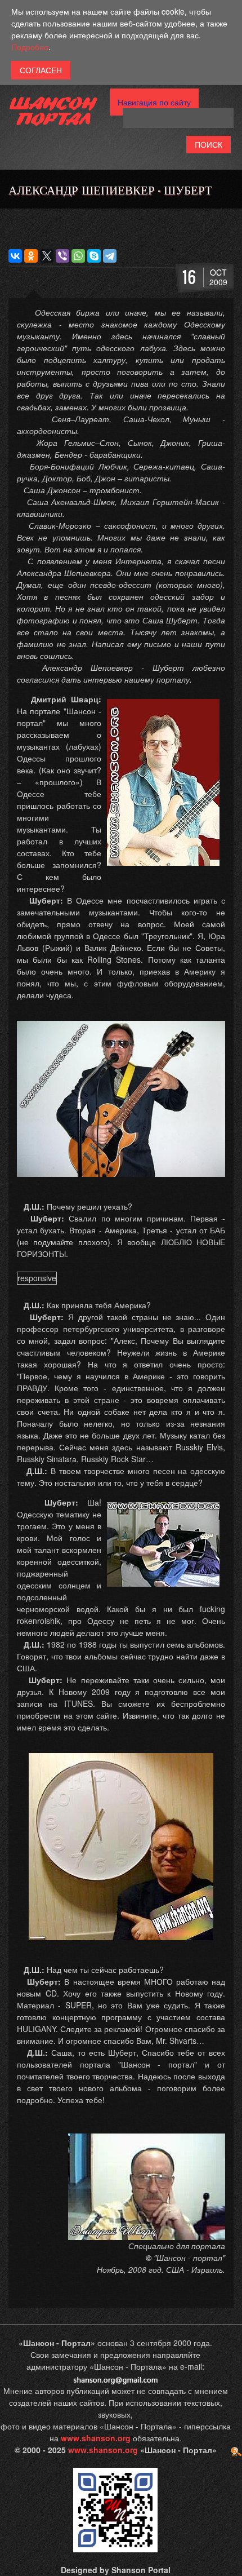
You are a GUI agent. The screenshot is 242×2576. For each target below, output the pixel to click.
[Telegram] (110, 256)
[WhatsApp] (78, 256)
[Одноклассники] (31, 256)
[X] (47, 256)
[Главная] (53, 115)
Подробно (30, 47)
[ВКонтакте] (15, 256)
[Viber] (62, 256)
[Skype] (94, 256)
